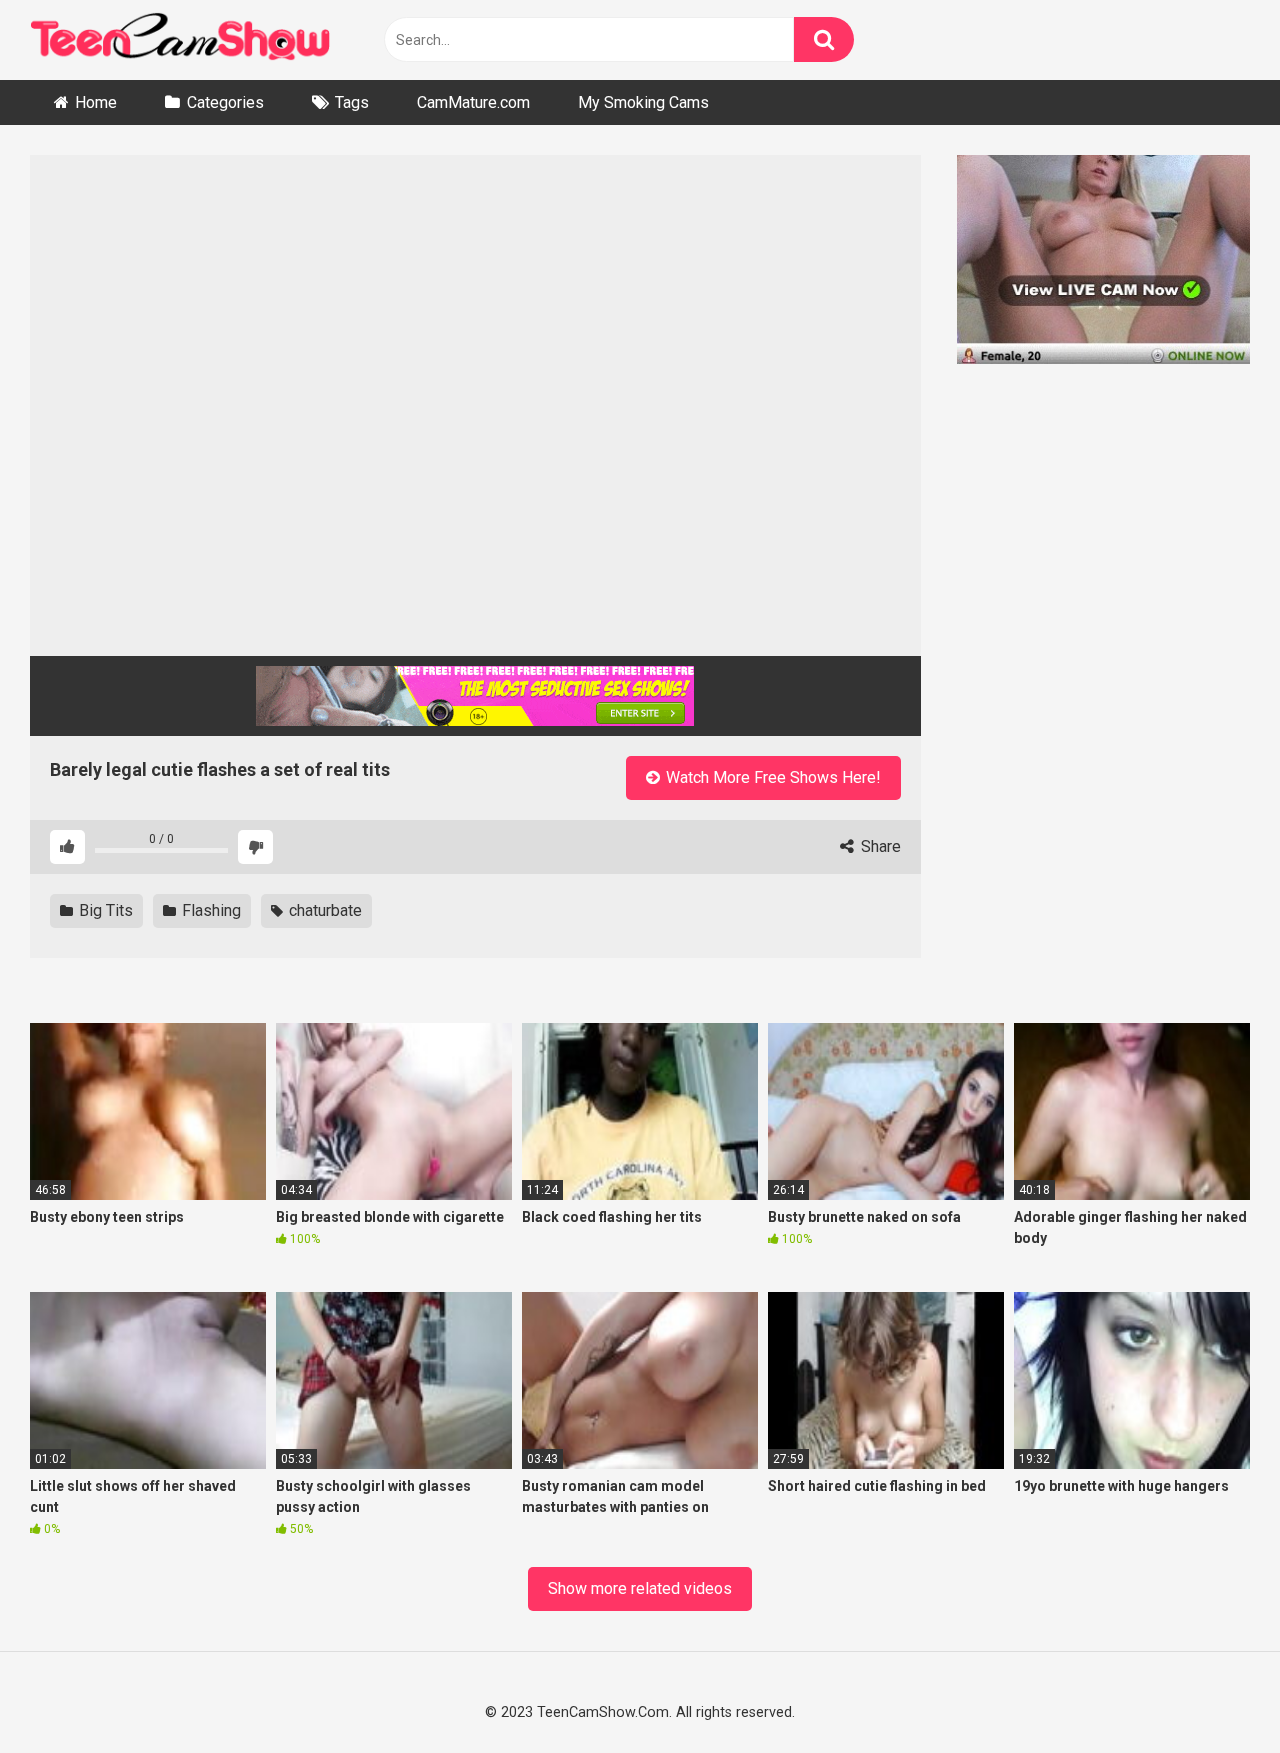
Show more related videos (640, 1588)
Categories (225, 102)
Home (96, 102)
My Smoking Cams (643, 102)
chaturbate (323, 910)
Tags (352, 102)
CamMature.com (473, 102)
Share (879, 846)
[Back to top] (1212, 1691)
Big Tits (104, 910)
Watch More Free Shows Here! (771, 777)
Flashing (209, 910)
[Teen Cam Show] (180, 40)
